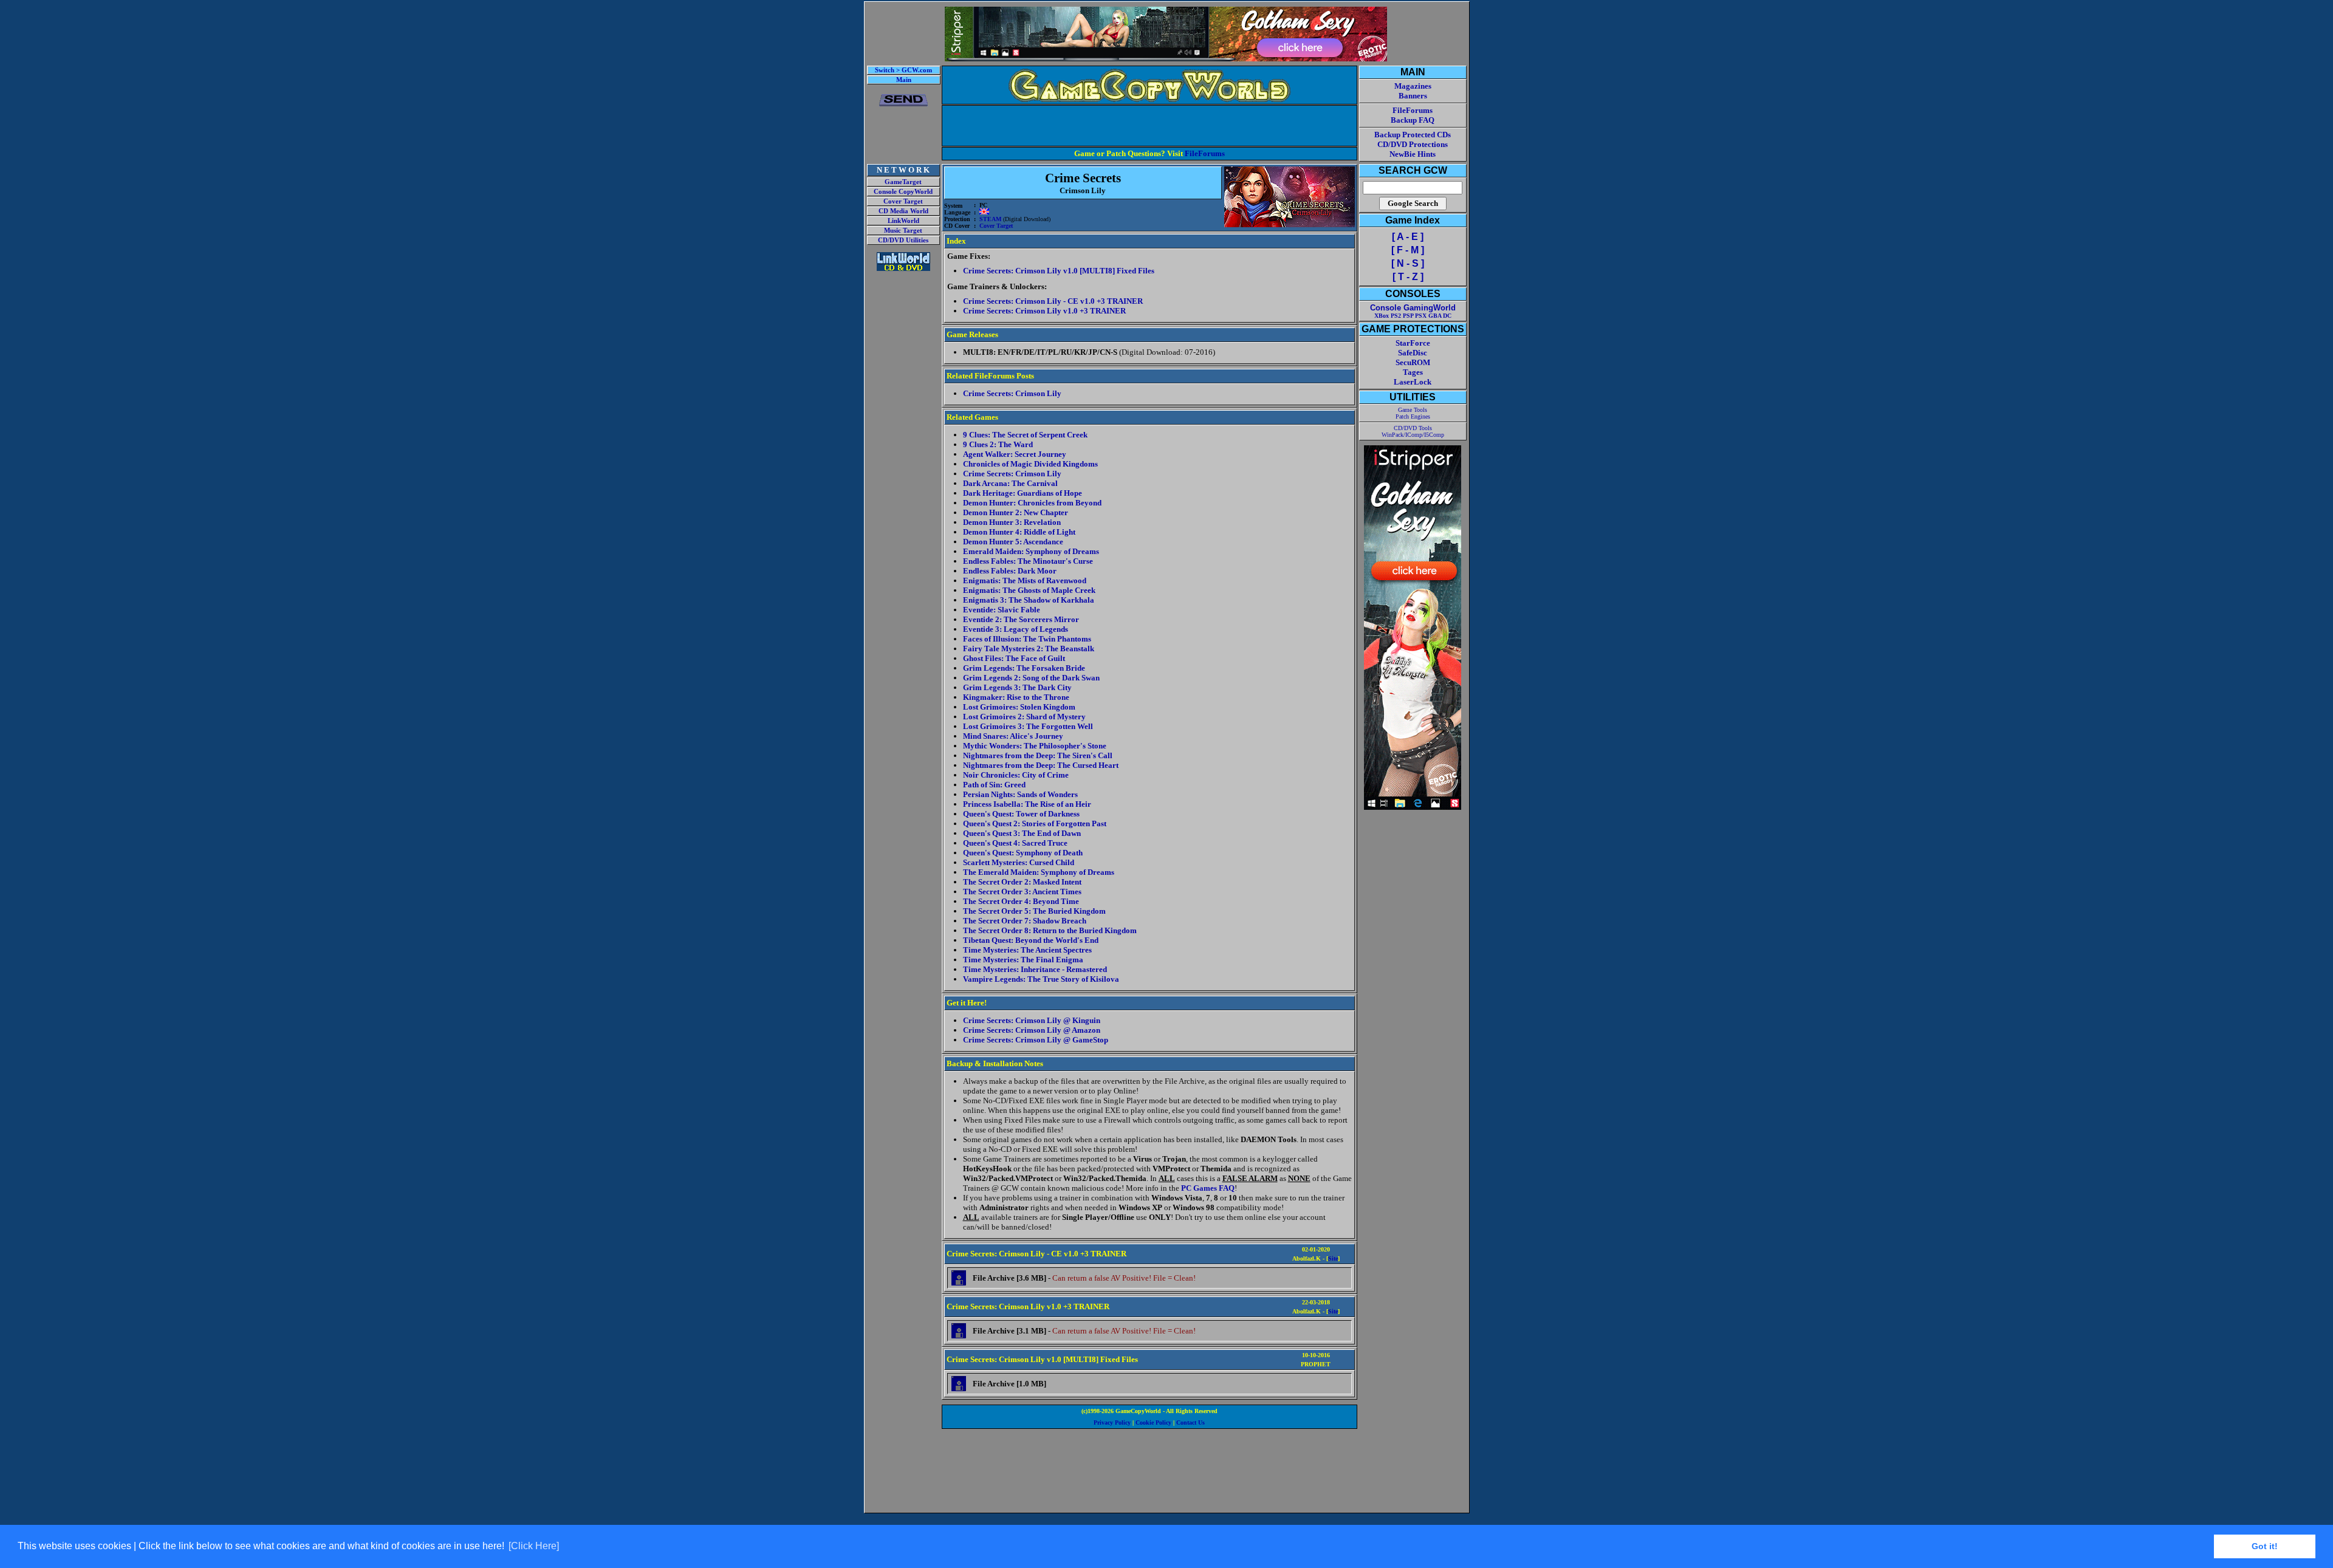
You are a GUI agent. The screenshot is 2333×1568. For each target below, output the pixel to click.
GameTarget (903, 182)
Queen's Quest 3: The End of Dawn (1022, 833)
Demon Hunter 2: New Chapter (1016, 512)
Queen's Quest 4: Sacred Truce (1015, 843)
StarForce (1413, 343)
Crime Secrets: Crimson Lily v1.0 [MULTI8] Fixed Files (1059, 271)
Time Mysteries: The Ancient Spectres (1027, 950)
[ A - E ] (1408, 237)
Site (1333, 1258)
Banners (1413, 96)
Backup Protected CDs (1413, 135)
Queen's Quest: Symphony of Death (1023, 853)
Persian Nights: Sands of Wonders (1020, 794)
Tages (1413, 372)
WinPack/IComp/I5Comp (1413, 435)
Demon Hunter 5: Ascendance (1013, 542)
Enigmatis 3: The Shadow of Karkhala (1029, 600)
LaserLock (1413, 382)
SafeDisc (1413, 353)
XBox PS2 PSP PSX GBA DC (1413, 316)
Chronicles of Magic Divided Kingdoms (1030, 464)
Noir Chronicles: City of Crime (1016, 775)
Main (904, 80)
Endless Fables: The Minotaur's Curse (1028, 561)
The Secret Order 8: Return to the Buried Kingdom (1050, 930)
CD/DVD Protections (1413, 144)
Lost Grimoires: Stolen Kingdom (1019, 707)
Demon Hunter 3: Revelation (1012, 522)
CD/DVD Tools (1413, 428)
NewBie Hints (1413, 154)
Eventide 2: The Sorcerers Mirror (1021, 619)
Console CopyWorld (903, 192)
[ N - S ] (1408, 263)
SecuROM (1413, 362)
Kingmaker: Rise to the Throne (1016, 697)
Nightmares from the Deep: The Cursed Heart (1041, 765)
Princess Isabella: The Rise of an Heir (1027, 804)
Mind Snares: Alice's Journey (1013, 736)
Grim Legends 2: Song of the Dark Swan (1031, 678)
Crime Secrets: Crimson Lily (1012, 393)
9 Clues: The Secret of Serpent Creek (1025, 435)
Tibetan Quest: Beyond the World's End (1031, 940)
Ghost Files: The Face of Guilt (1014, 658)
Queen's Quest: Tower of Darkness (1021, 814)
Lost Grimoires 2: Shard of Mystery (1024, 717)
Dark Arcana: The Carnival (1010, 483)
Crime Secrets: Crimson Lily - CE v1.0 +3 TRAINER (1053, 301)
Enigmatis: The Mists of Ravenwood (1025, 580)
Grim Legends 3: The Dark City (1017, 687)
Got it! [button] (2265, 1546)
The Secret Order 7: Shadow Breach (1025, 921)
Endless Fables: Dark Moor (1010, 571)
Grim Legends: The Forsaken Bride (1024, 668)
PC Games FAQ (1208, 1188)
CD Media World (903, 211)
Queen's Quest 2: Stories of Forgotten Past (1035, 823)
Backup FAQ (1413, 120)
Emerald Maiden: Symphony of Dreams (1031, 551)
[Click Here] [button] (534, 1546)
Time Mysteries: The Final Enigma (1023, 960)
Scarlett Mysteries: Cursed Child (1019, 862)
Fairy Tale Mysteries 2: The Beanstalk (1029, 649)
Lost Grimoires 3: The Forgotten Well (1028, 726)
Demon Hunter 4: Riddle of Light (1019, 532)
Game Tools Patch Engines (1413, 413)
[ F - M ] (1408, 250)
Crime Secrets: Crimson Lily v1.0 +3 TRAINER (1044, 311)
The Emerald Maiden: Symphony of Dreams (1039, 872)
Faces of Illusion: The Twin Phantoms (1027, 639)
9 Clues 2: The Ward (998, 444)
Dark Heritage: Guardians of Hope (1023, 493)
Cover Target (903, 201)
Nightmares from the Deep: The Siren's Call (1038, 755)
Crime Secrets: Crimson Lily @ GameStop (1036, 1040)
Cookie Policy (1153, 1422)
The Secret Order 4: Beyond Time (1021, 901)
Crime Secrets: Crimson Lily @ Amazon (1032, 1030)
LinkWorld (903, 221)
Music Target (903, 231)
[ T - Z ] (1408, 277)
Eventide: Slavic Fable (1002, 610)
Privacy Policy (1112, 1422)
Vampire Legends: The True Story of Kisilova (1041, 979)
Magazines (1413, 86)
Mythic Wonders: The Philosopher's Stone (1035, 746)
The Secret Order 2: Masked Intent (1022, 882)
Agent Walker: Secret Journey (1015, 454)
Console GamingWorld (1413, 308)
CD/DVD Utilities (903, 240)
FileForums (1205, 153)
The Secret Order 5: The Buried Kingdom (1034, 911)
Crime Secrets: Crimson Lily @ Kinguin (1032, 1020)
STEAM (990, 219)
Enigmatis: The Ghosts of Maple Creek (1029, 590)
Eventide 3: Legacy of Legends (1016, 629)
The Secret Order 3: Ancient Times (1022, 892)
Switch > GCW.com (903, 70)
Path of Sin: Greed (994, 785)
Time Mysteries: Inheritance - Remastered (1035, 969)
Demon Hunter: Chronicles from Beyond (1032, 503)
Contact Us (1190, 1422)
